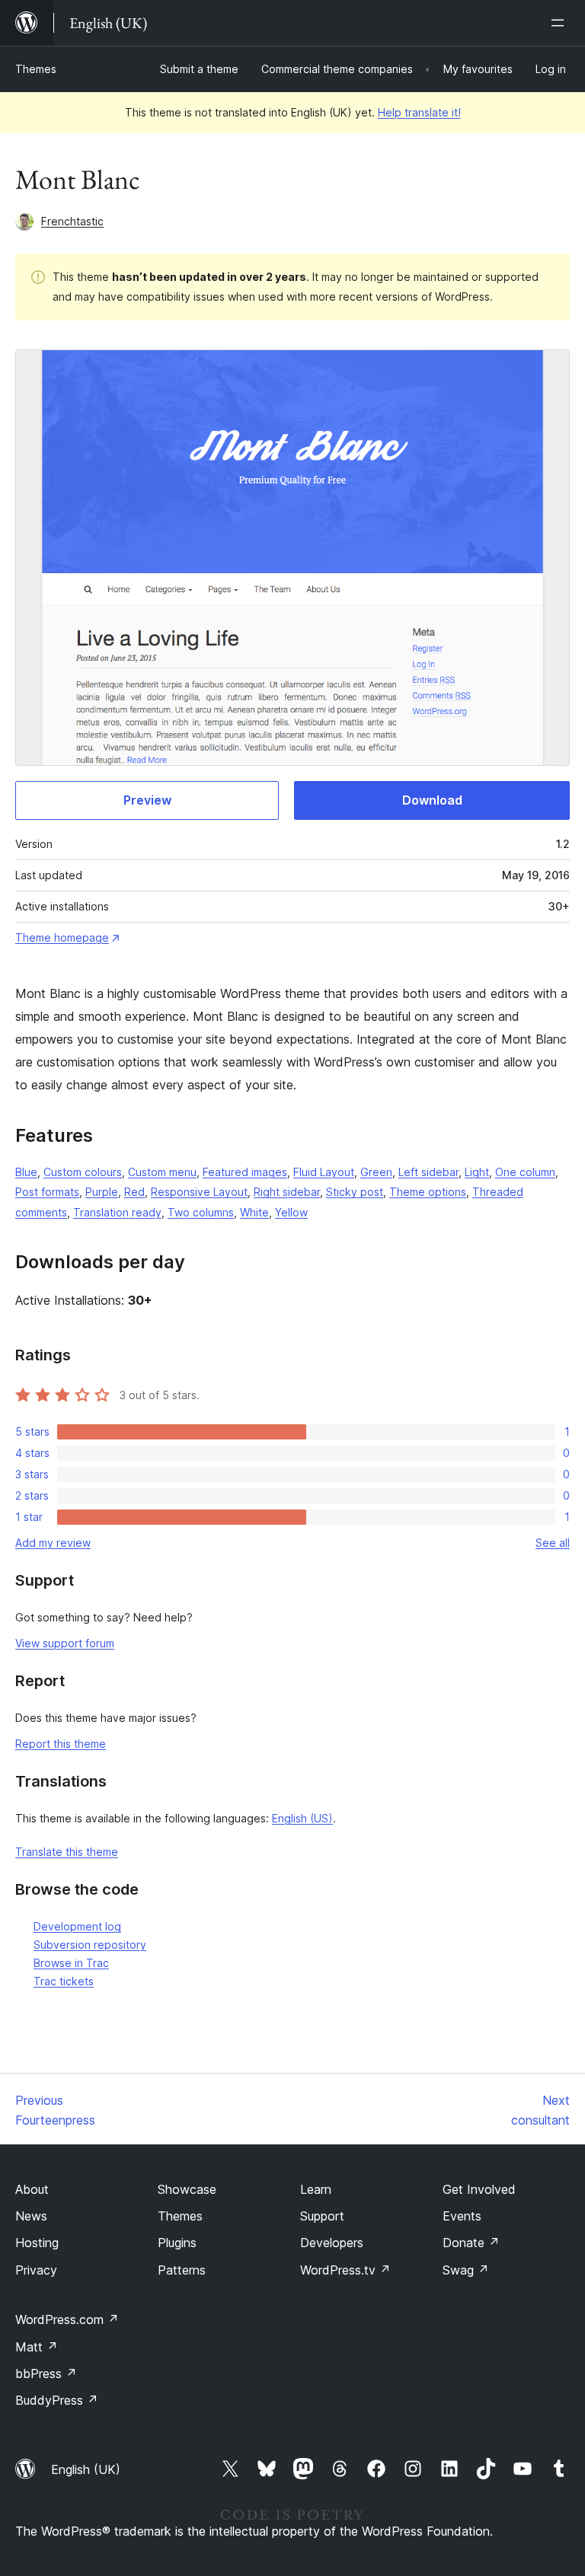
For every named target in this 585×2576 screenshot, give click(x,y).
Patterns (182, 2270)
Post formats (47, 1192)
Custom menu (162, 1172)
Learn (316, 2189)
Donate (471, 2243)
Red (134, 1192)
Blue (26, 1172)
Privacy (36, 2270)
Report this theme (61, 1744)
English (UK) (86, 2469)
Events (462, 2216)
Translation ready (117, 1212)
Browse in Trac (71, 1963)
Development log (77, 1926)
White (254, 1212)
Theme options (428, 1192)
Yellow (291, 1212)
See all (553, 1543)
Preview (147, 800)
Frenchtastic (72, 221)
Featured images (245, 1172)
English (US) (302, 1818)
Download (432, 800)
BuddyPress (57, 2400)
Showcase (187, 2189)
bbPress (46, 2374)
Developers (332, 2243)
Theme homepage (62, 937)
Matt (37, 2347)
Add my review (53, 1543)
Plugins (177, 2243)
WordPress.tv (345, 2270)
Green (376, 1172)
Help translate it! (419, 112)
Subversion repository (90, 1945)
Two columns (201, 1212)
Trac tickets (64, 1981)
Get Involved (479, 2189)
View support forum (65, 1643)
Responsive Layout (199, 1192)
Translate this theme (67, 1852)
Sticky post (355, 1192)
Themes (36, 69)
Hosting (37, 2243)
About (32, 2189)
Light (477, 1172)
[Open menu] (561, 23)
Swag (466, 2270)
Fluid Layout (324, 1172)
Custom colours (83, 1172)
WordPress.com (67, 2319)
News (31, 2216)
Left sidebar (428, 1172)
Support (322, 2216)
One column (525, 1172)
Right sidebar (287, 1192)
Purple (102, 1192)
